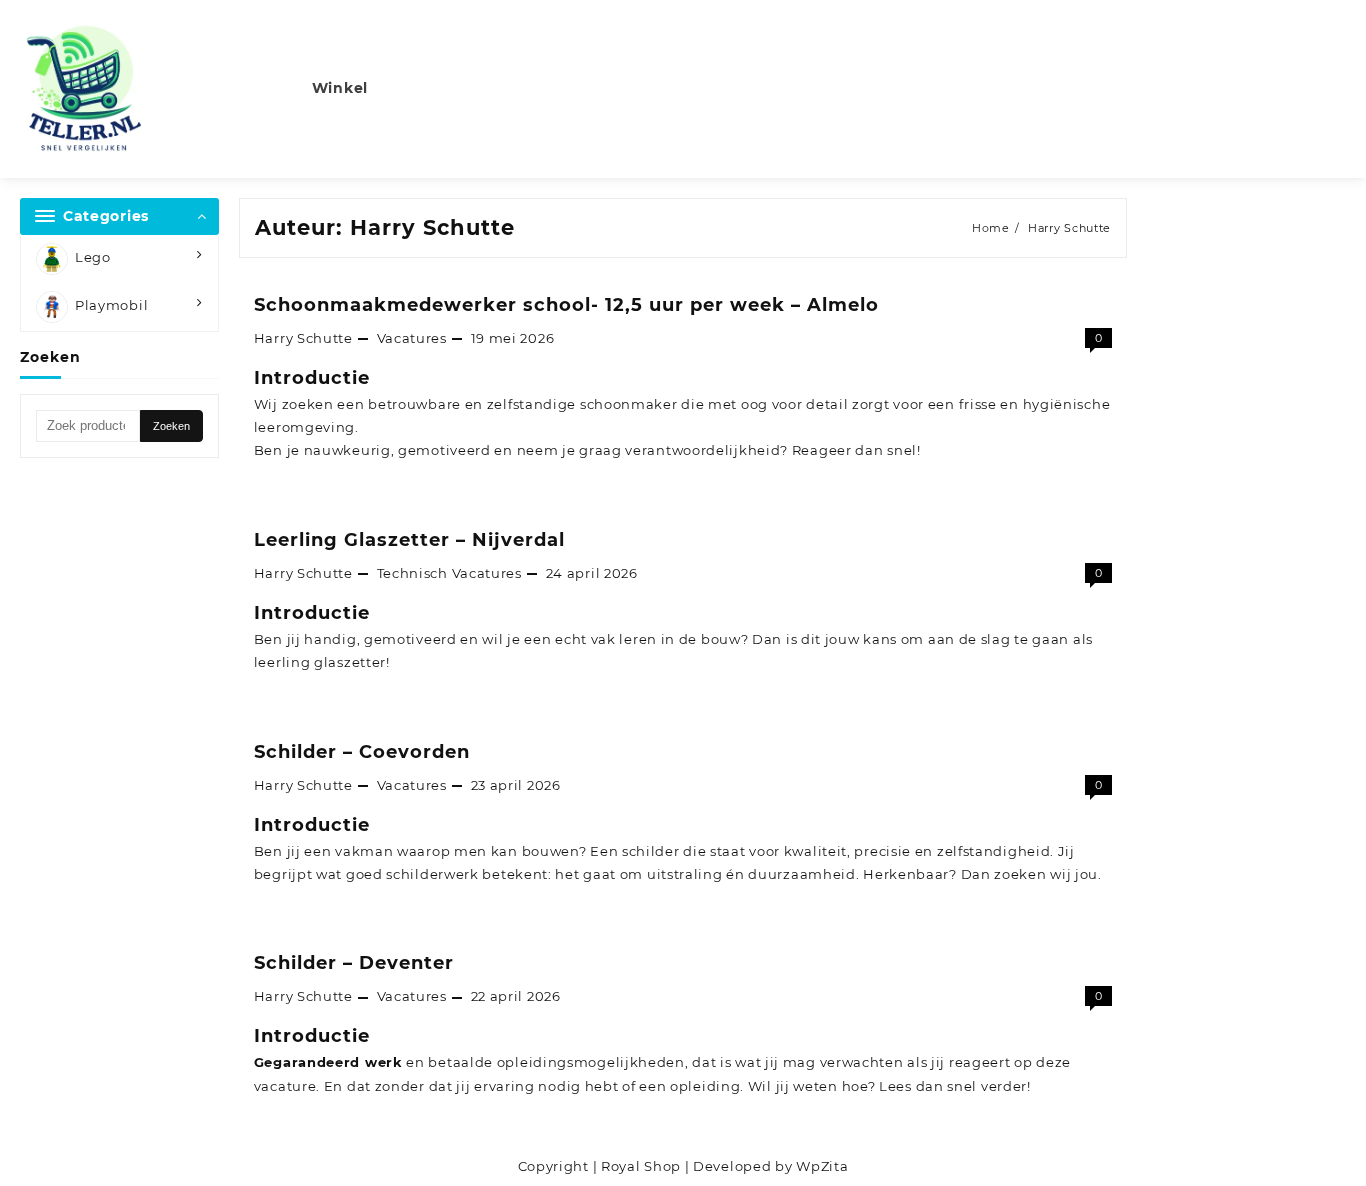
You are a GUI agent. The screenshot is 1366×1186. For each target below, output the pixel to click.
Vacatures (412, 338)
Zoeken (171, 426)
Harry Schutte (303, 338)
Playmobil (111, 305)
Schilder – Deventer (354, 963)
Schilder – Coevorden (362, 752)
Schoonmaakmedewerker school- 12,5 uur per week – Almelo (566, 305)
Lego (93, 257)
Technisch (412, 573)
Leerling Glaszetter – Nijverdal (409, 540)
